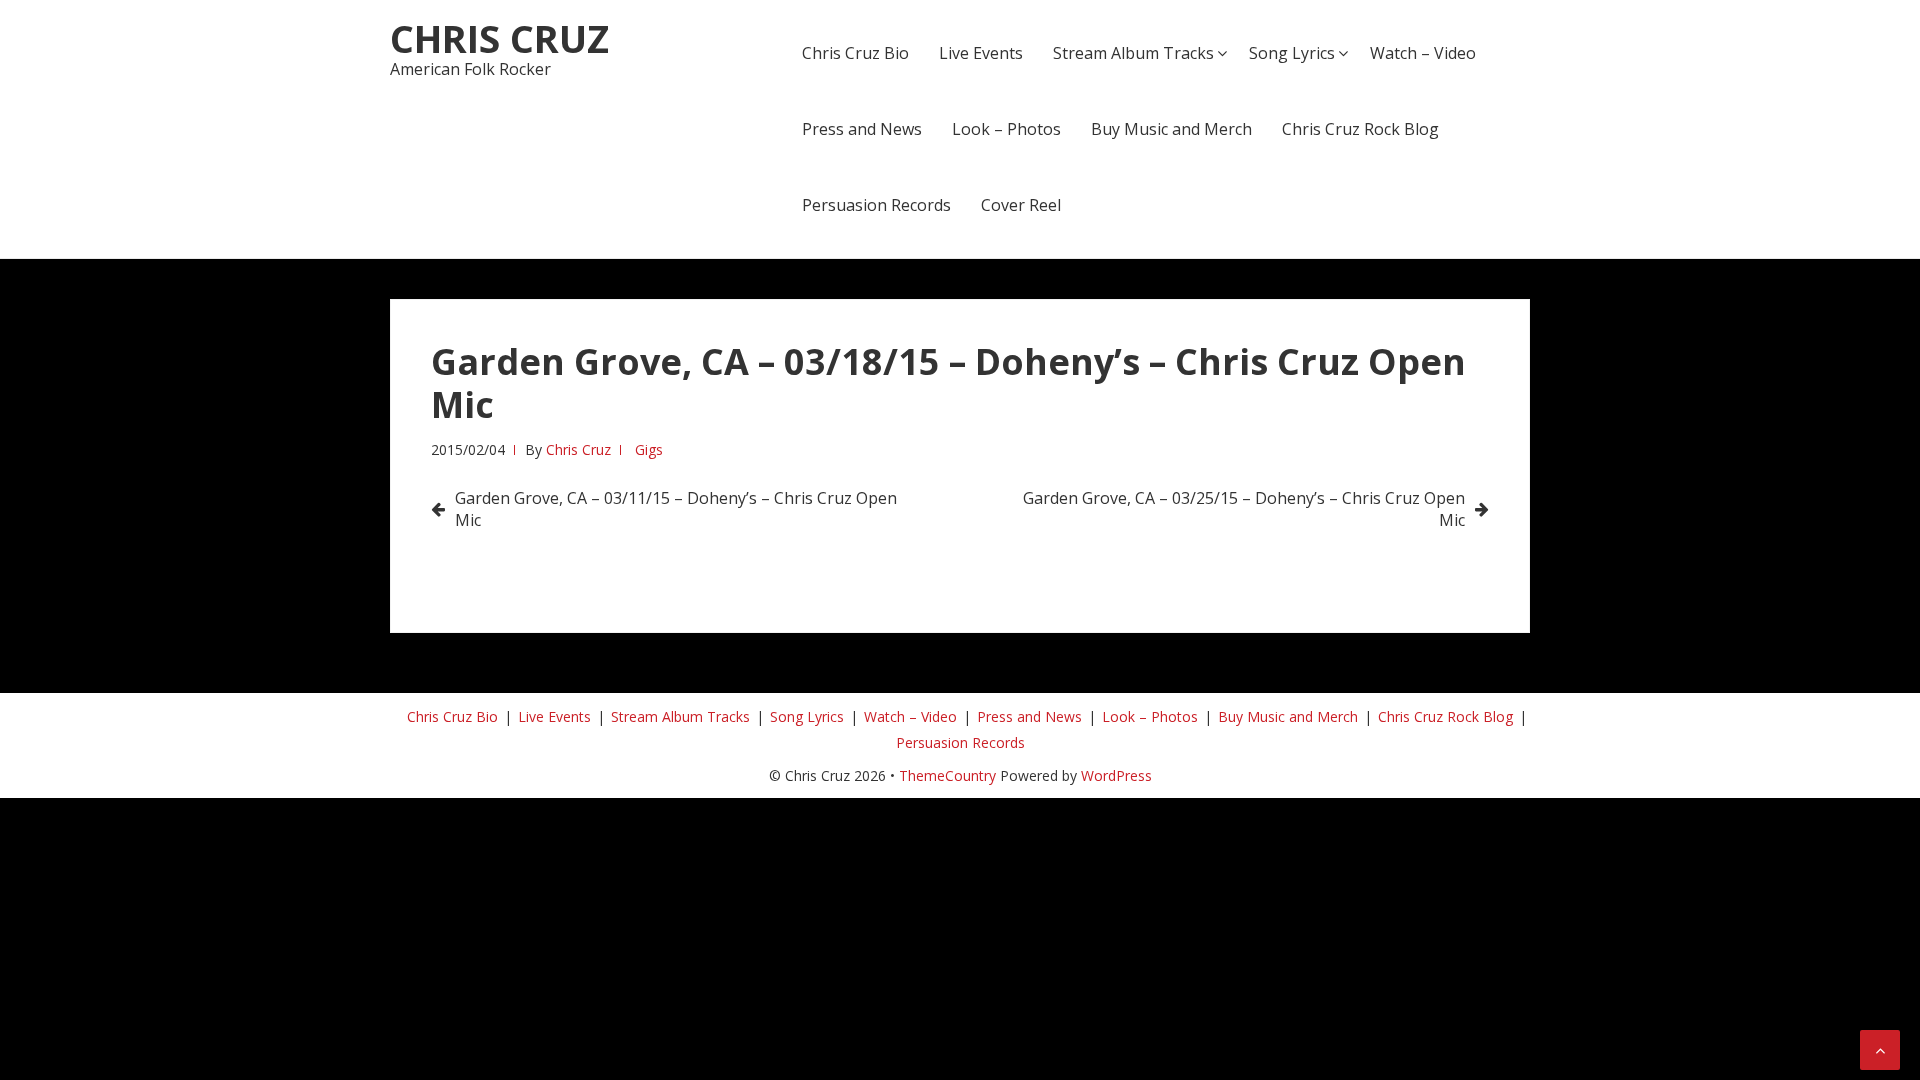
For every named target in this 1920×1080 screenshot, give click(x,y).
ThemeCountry (947, 775)
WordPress (1116, 775)
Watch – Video (1423, 53)
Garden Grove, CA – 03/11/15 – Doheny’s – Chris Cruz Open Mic (676, 509)
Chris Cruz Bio (855, 53)
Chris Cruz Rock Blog (1360, 129)
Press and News (862, 129)
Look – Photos (1006, 129)
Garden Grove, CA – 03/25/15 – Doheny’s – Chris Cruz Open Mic (1244, 509)
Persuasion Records (876, 205)
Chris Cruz (499, 38)
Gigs (649, 449)
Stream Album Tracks (1133, 53)
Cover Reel (1021, 205)
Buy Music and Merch (1171, 129)
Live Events (981, 53)
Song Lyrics (1292, 53)
